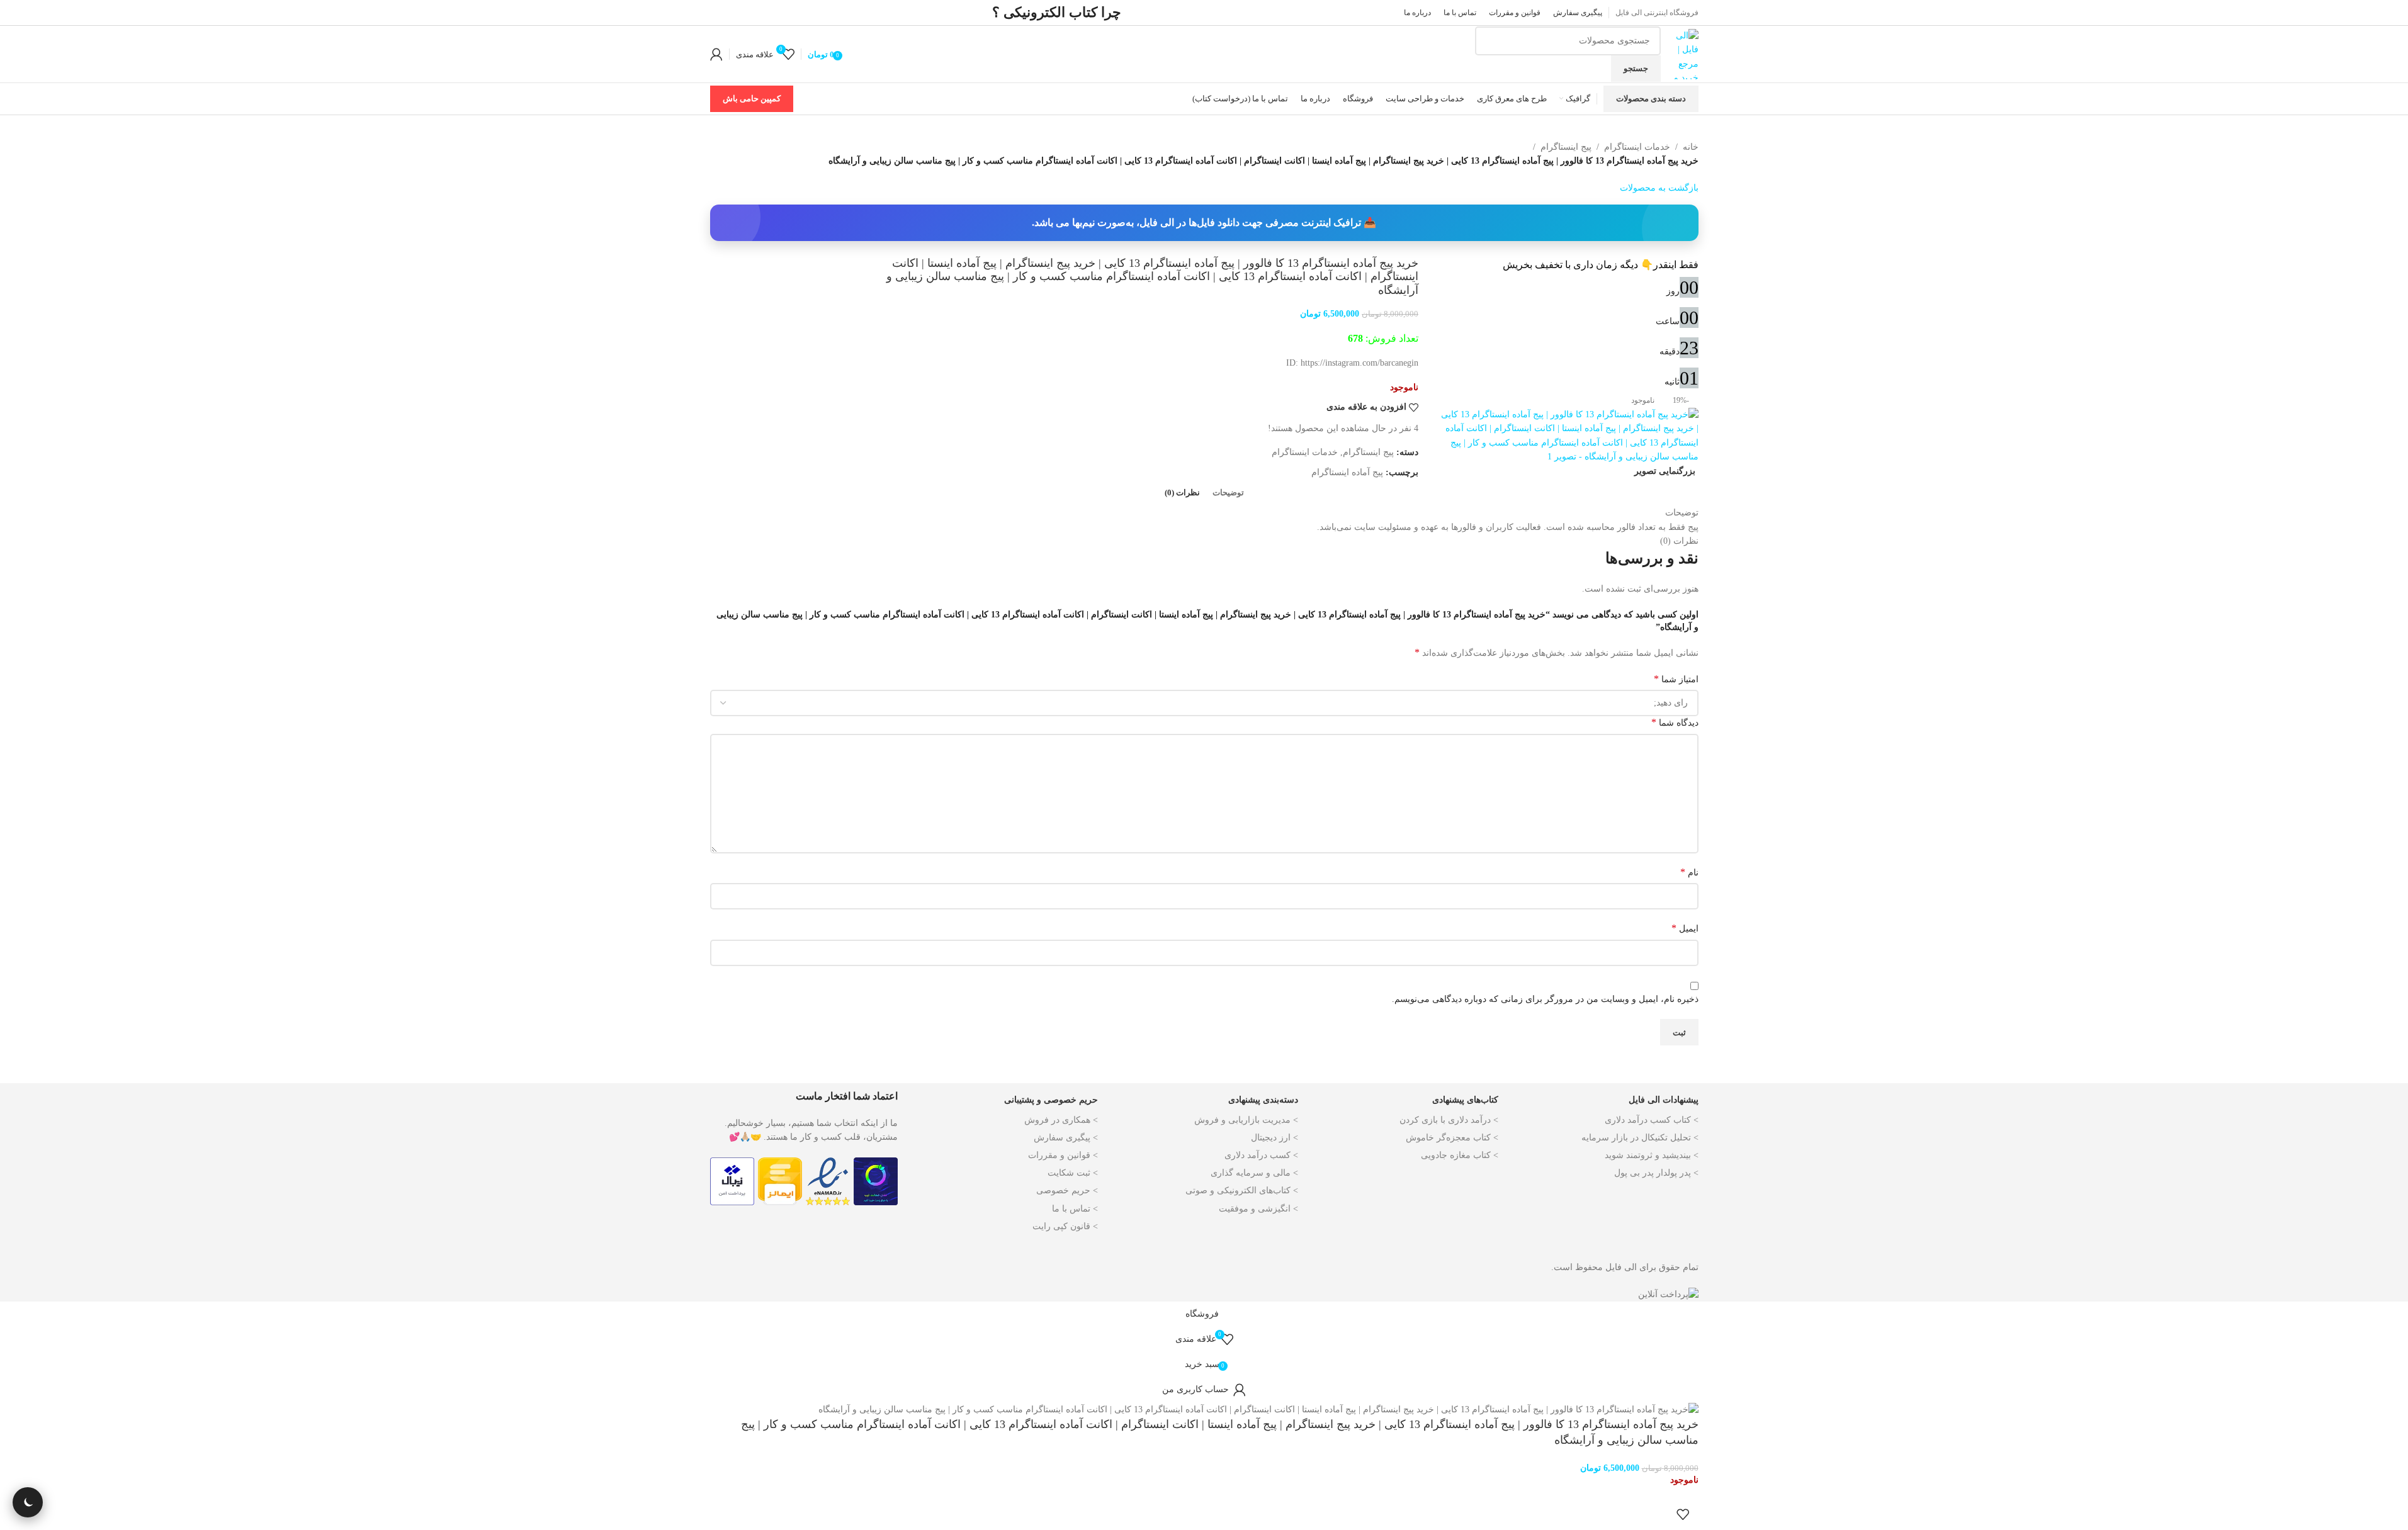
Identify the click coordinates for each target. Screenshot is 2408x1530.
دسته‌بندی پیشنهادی (1263, 1100)
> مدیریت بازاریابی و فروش (1246, 1120)
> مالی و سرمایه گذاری (1254, 1173)
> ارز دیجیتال (1275, 1138)
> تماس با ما (1075, 1209)
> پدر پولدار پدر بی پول (1656, 1173)
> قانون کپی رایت (1065, 1226)
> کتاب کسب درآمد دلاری (1652, 1120)
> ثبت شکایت (1073, 1173)
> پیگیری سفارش (1066, 1138)
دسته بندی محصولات (1651, 98)
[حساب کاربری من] (716, 54)
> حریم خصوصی (1067, 1190)
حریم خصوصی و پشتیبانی (1051, 1100)
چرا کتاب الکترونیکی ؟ (1057, 12)
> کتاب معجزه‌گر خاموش (1452, 1138)
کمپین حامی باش (752, 98)
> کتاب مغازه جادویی (1460, 1155)
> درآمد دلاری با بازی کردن (1449, 1120)
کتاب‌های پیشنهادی (1465, 1100)
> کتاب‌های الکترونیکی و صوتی (1242, 1190)
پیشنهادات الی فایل (1664, 1100)
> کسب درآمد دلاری (1261, 1155)
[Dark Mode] (28, 1502)
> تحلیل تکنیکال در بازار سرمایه (1640, 1138)
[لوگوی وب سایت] (1683, 53)
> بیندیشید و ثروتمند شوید (1652, 1155)
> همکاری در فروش (1061, 1120)
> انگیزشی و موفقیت (1258, 1209)
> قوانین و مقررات (1063, 1155)
